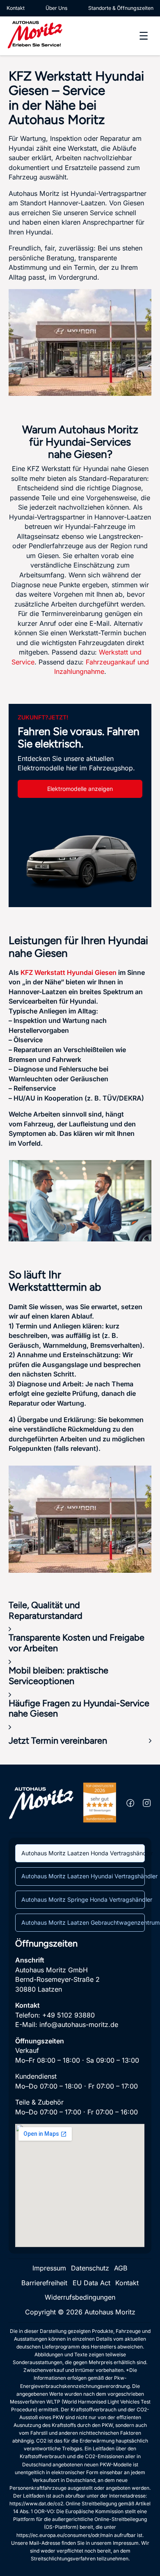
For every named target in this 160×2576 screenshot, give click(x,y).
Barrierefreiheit (44, 2283)
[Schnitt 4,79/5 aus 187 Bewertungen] (100, 1802)
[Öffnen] (144, 36)
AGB (121, 2268)
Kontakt (16, 8)
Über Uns (56, 8)
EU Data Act (91, 2283)
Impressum (49, 2268)
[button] (80, 1616)
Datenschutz (90, 2268)
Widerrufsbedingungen (80, 2297)
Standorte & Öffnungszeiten (121, 8)
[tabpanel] (80, 2092)
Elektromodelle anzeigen (80, 789)
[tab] (80, 1853)
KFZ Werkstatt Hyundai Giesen (69, 972)
